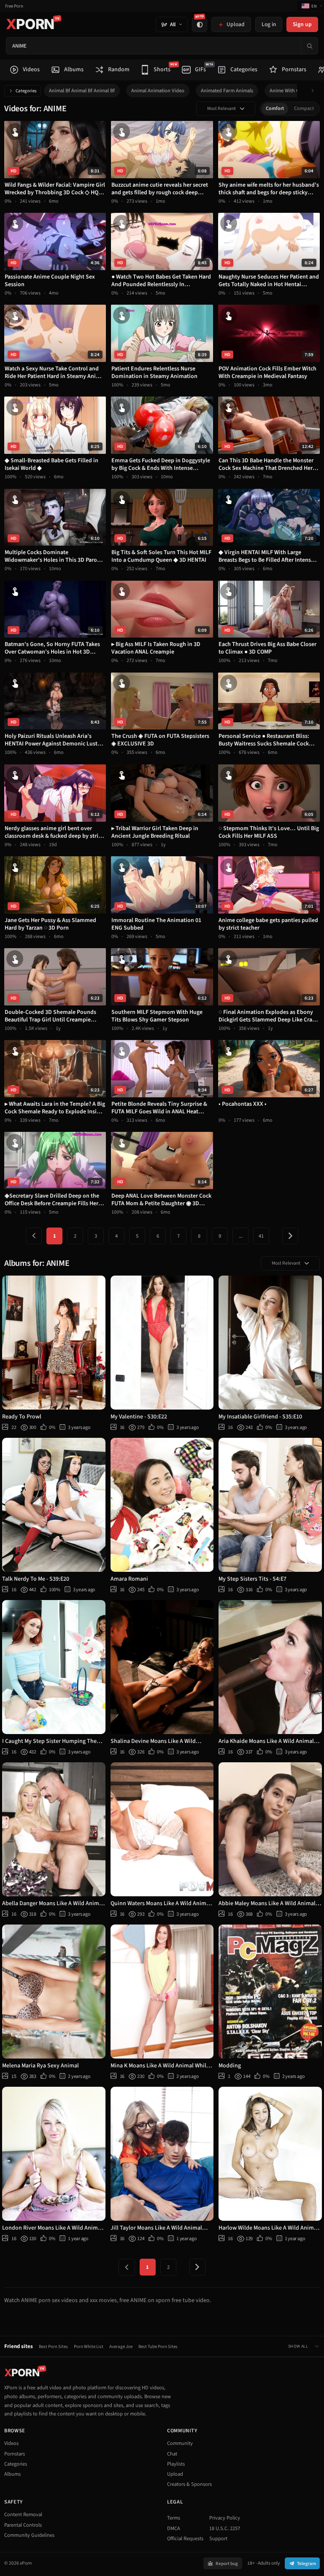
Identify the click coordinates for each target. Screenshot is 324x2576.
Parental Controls (23, 2525)
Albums (12, 2474)
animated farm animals (227, 91)
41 (261, 1236)
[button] (315, 91)
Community (180, 2443)
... (241, 1236)
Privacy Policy (225, 2518)
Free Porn (14, 6)
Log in (269, 24)
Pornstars (15, 2454)
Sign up (302, 24)
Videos (11, 2443)
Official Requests (185, 2538)
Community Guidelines (29, 2535)
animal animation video (158, 91)
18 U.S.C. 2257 (225, 2528)
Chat (172, 2454)
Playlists (176, 2464)
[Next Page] (290, 1236)
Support (218, 2538)
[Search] (309, 46)
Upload (175, 2474)
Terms (174, 2518)
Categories (26, 91)
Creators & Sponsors (189, 2484)
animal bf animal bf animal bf (82, 91)
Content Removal (23, 2514)
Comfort (275, 109)
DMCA (174, 2528)
